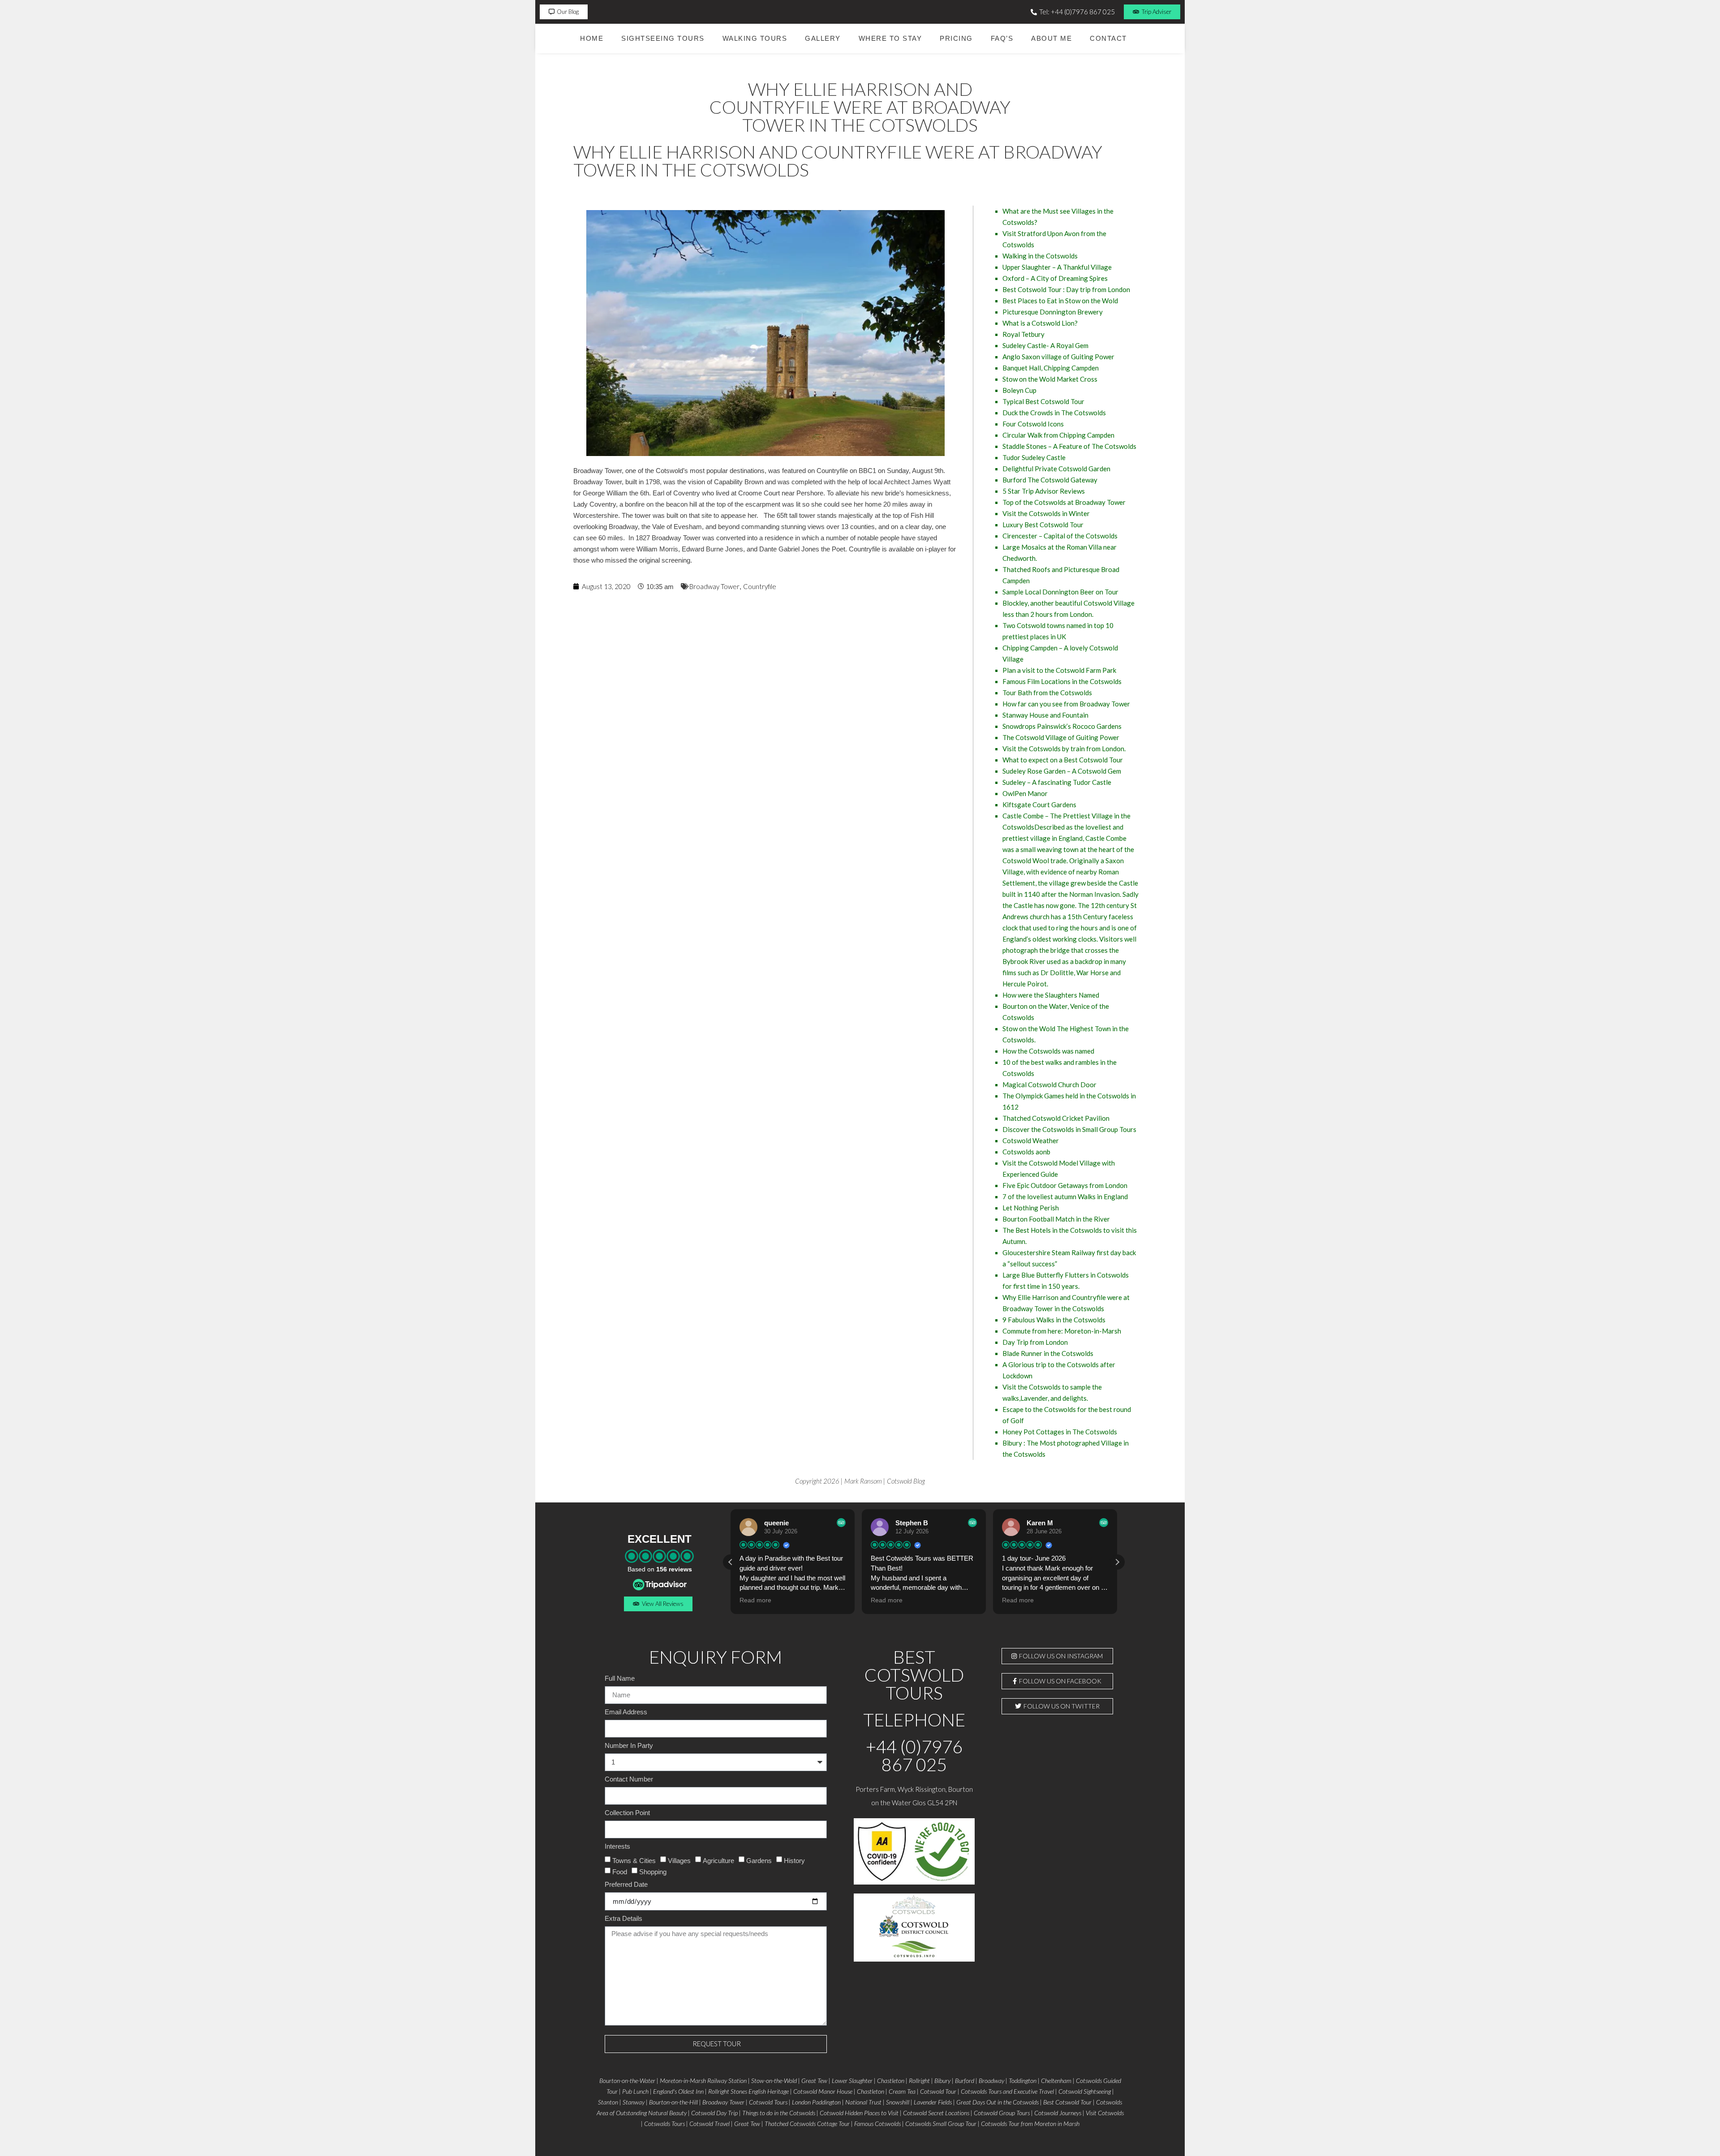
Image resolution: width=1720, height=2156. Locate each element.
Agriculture (718, 1860)
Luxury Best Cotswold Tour (1043, 525)
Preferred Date (626, 1885)
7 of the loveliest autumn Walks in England (1065, 1196)
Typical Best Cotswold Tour (1043, 401)
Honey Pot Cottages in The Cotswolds (1060, 1432)
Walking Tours (755, 38)
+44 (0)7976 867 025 (914, 1756)
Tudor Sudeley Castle (1034, 457)
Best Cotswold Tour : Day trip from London (1066, 289)
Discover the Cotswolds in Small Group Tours (1069, 1129)
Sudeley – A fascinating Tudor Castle (1057, 782)
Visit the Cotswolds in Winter (1046, 513)
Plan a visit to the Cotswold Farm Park (1059, 670)
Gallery (823, 38)
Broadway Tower (714, 586)
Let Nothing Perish (1031, 1208)
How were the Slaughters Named (1051, 995)
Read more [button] (755, 1600)
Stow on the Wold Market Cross (1050, 379)
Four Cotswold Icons (1033, 424)
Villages (679, 1860)
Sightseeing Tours (663, 38)
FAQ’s (1002, 38)
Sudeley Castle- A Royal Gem (1045, 345)
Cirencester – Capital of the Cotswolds (1060, 536)
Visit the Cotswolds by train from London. (1064, 749)
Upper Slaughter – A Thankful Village (1057, 267)
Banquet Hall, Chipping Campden (1051, 368)
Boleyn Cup (1019, 390)
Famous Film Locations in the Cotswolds (1062, 681)
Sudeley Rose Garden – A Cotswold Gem (1062, 771)
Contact (1108, 38)
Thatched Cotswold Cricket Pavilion (1056, 1118)
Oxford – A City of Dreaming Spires (1055, 278)
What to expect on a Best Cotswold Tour (1063, 760)
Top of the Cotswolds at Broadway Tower (1064, 502)
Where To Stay (890, 38)
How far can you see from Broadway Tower (1066, 704)
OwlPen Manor (1025, 793)
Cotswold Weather (1031, 1140)
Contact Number (629, 1779)
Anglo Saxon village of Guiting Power (1058, 357)
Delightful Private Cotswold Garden (1056, 469)
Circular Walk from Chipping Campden (1058, 435)
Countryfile (760, 586)
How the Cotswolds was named (1048, 1051)
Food (620, 1871)
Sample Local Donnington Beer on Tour (1060, 592)
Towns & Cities (634, 1860)
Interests (617, 1846)
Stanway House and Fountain (1045, 715)
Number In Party (629, 1746)
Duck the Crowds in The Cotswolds (1054, 413)
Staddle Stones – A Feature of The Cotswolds (1069, 446)
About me (1051, 38)
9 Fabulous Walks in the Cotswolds (1054, 1320)
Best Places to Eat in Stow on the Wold (1060, 301)
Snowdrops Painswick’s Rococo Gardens (1062, 726)
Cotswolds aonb (1026, 1152)
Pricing (956, 38)
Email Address (626, 1712)
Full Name (620, 1678)
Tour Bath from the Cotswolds (1047, 693)
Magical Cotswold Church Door (1049, 1084)
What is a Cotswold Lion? (1040, 323)
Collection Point (627, 1813)
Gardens (759, 1860)
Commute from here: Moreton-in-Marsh (1062, 1331)
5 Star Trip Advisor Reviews (1044, 491)
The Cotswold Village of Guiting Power (1061, 737)
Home (592, 38)
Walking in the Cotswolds (1040, 256)
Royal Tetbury (1023, 334)
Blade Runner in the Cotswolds (1048, 1353)
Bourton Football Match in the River (1056, 1219)
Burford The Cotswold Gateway (1050, 480)
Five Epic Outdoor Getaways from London (1065, 1185)
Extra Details (623, 1919)
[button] (1117, 1562)
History (794, 1860)
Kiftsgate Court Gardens (1039, 805)
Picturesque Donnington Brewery (1053, 312)
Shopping (653, 1871)
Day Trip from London (1035, 1342)
